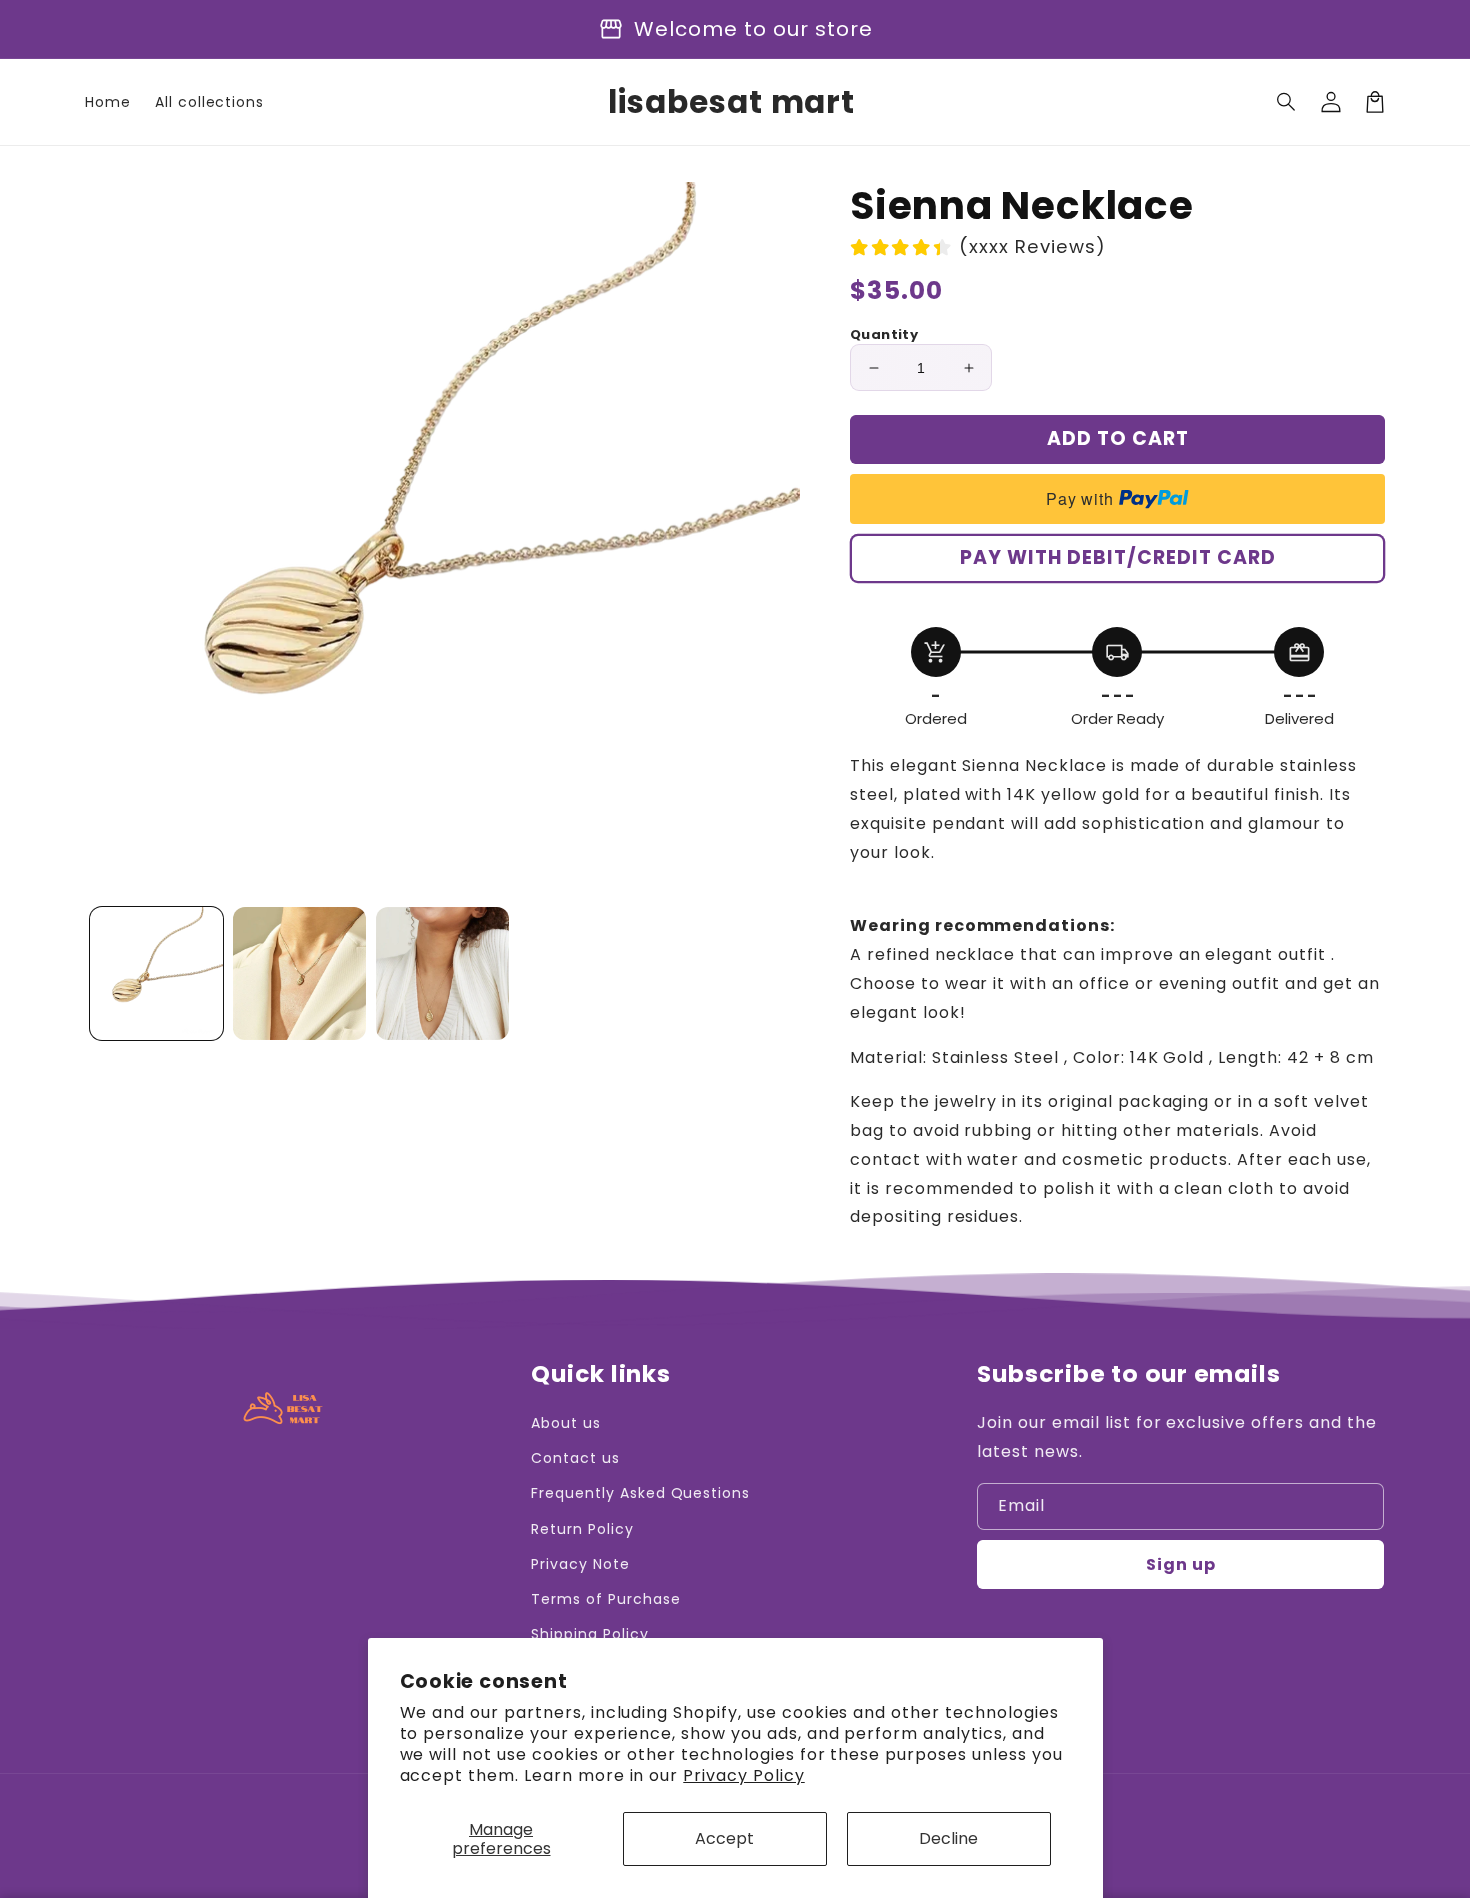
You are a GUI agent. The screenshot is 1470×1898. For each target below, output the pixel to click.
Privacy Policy (743, 1775)
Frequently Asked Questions (640, 1493)
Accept (724, 1838)
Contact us (575, 1458)
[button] (1287, 102)
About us (566, 1423)
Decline (948, 1838)
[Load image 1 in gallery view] (156, 973)
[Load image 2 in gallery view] (299, 973)
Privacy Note (580, 1564)
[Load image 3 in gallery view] (442, 973)
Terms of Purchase (605, 1599)
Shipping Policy (589, 1634)
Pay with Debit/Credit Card (1118, 557)
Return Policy (582, 1529)
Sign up (1181, 1564)
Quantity (884, 334)
